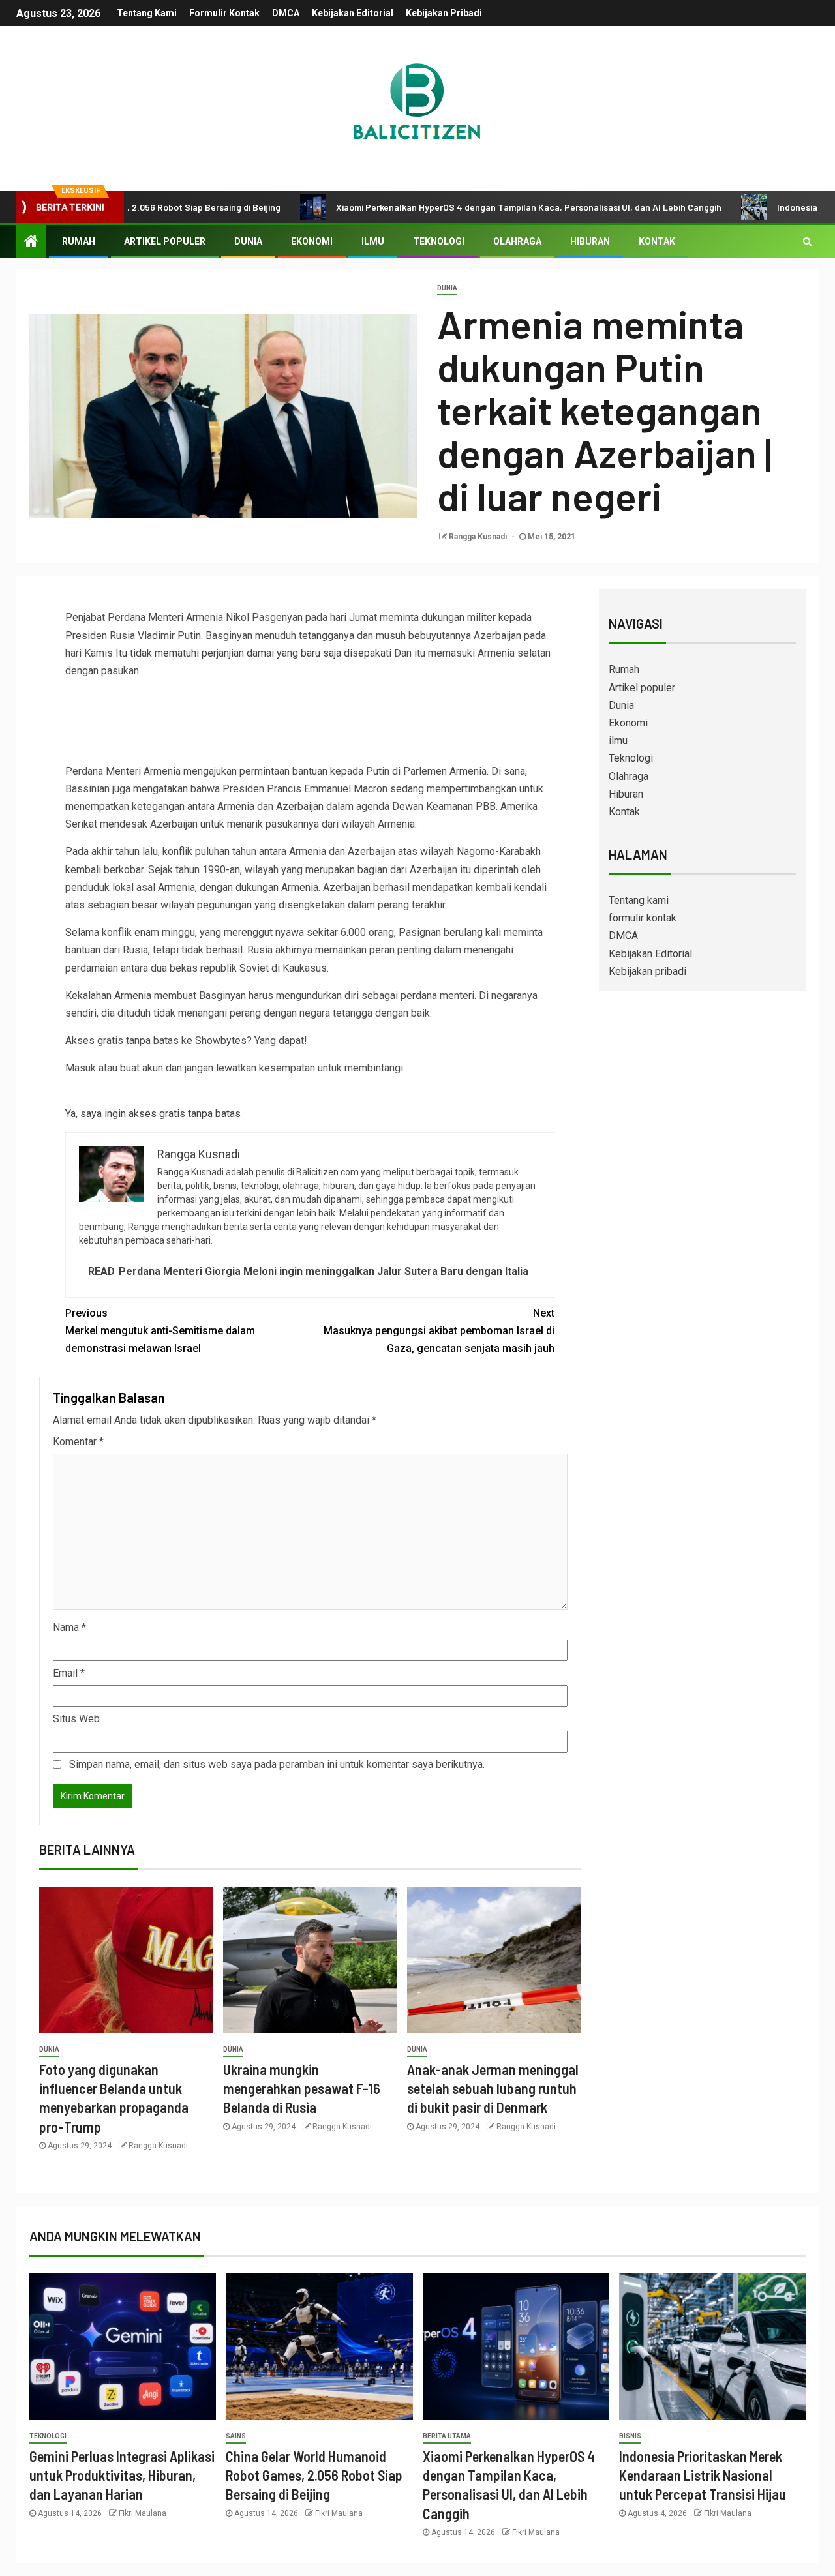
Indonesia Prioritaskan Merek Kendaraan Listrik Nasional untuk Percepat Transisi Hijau (703, 2475)
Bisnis (630, 2436)
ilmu (373, 241)
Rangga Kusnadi (479, 537)
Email (69, 1673)
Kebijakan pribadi (444, 13)
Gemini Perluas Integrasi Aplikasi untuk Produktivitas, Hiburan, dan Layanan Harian (122, 2475)
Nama (69, 1627)
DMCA (286, 13)
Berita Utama (447, 2436)
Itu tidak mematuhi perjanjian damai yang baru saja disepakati (255, 653)
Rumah (79, 241)
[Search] (807, 241)
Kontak (657, 241)
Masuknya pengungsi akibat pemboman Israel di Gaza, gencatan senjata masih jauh (439, 1331)
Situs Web (76, 1719)
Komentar (78, 1442)
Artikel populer (165, 241)
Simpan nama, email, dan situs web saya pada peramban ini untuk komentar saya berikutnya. (277, 1764)
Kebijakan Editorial (353, 13)
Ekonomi (312, 241)
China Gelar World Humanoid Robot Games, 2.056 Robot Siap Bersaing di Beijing (314, 2475)
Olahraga (517, 241)
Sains (236, 2436)
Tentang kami (147, 13)
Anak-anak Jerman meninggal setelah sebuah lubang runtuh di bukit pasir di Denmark (493, 2089)
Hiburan (590, 241)
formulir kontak (224, 13)
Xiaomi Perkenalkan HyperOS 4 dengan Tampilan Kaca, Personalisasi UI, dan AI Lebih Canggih (462, 207)
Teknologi (439, 241)
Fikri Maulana (143, 2513)
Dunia (248, 241)
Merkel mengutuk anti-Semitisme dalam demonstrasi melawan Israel (160, 1331)
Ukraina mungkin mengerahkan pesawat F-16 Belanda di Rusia (302, 2089)
